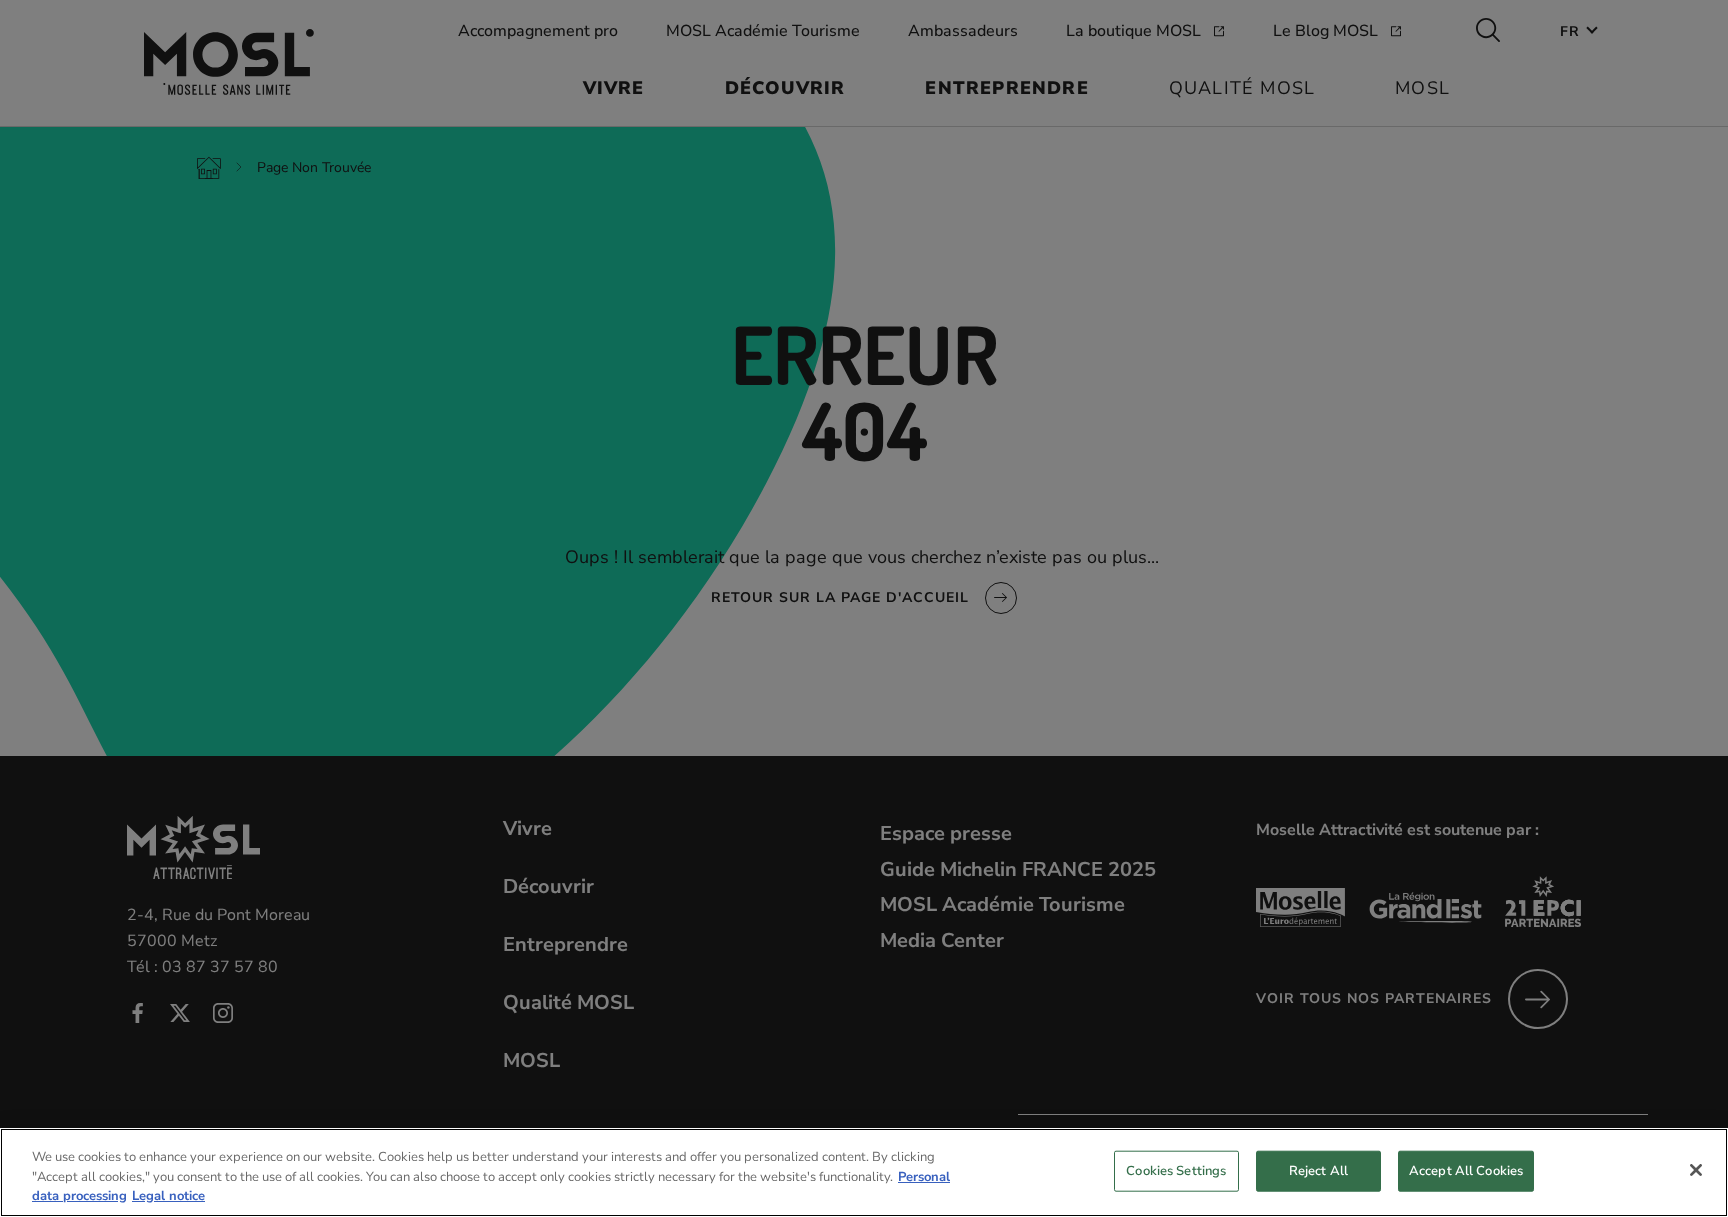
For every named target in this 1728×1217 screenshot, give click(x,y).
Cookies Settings (1176, 1170)
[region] (864, 1172)
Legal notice (168, 1196)
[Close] (1696, 1170)
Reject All (1318, 1170)
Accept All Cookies (1466, 1170)
